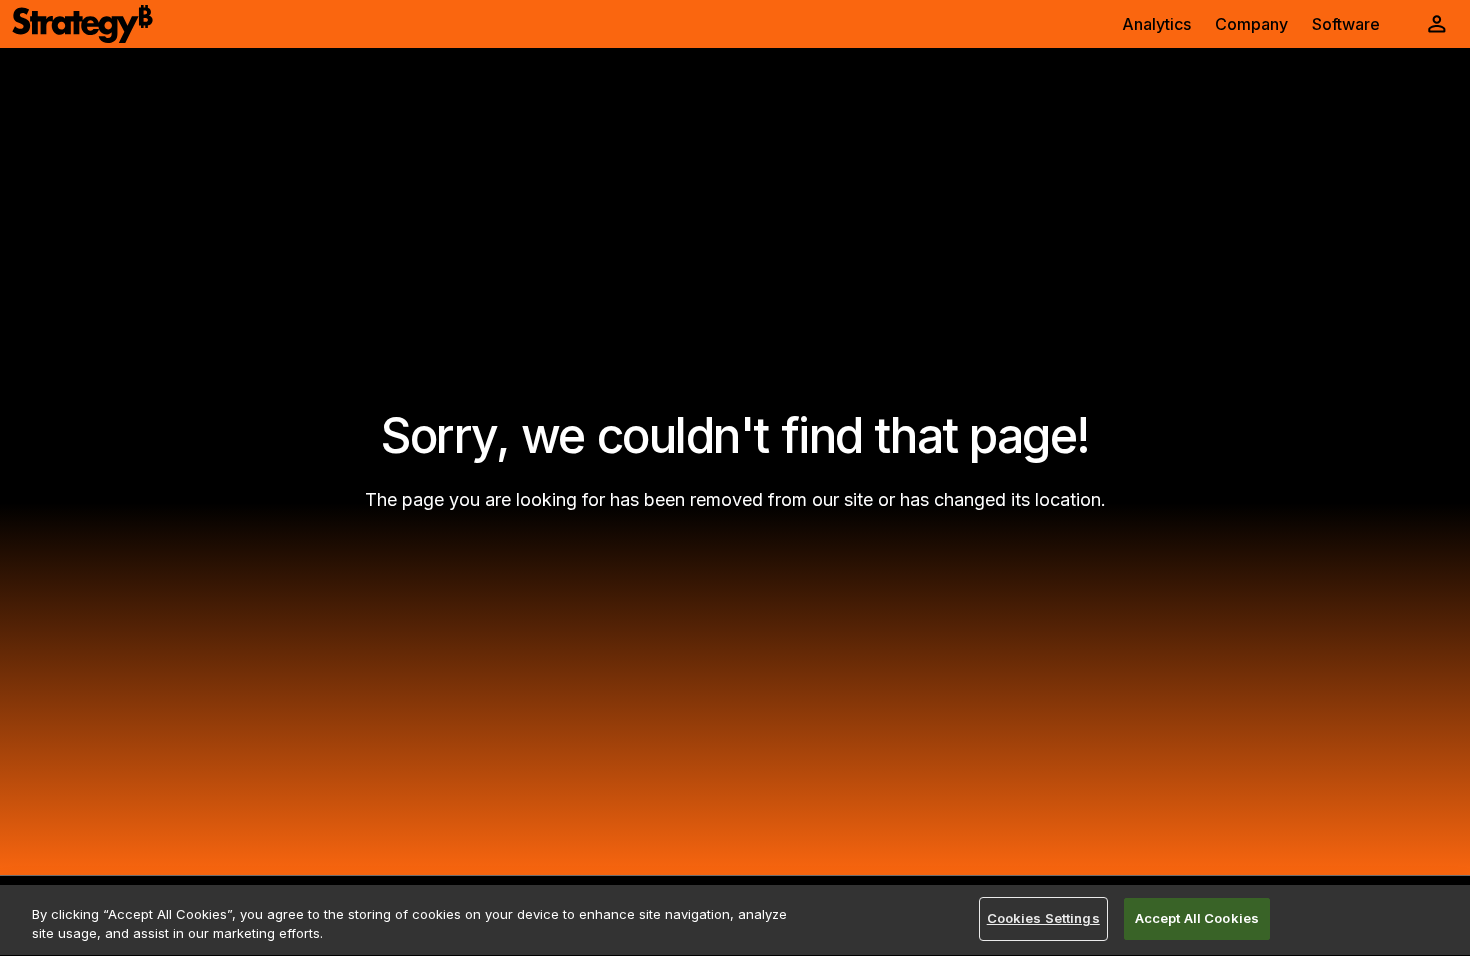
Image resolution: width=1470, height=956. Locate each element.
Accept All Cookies (1197, 918)
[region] (735, 920)
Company (1251, 24)
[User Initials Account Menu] (1437, 24)
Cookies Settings (1043, 918)
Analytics (1156, 24)
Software (1346, 24)
